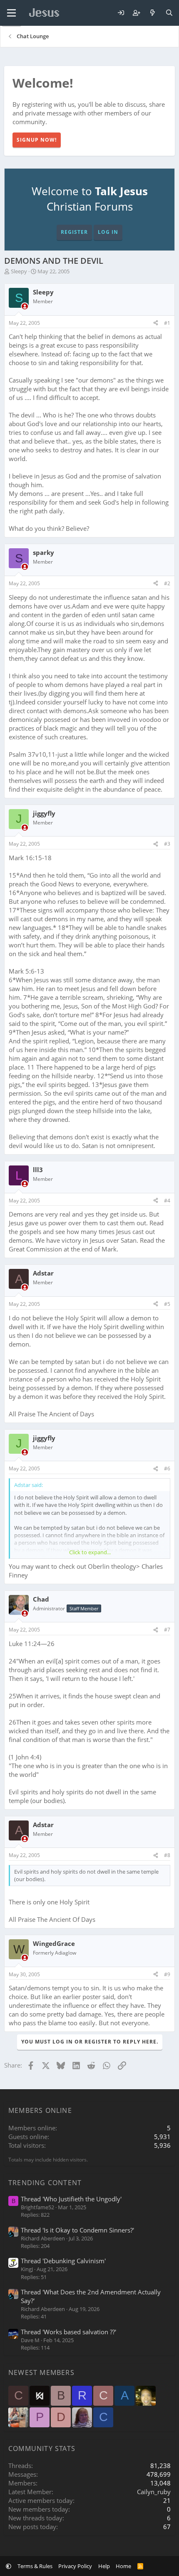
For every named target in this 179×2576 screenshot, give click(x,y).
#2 (167, 583)
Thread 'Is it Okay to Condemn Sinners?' (77, 2230)
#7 (167, 1630)
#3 (167, 844)
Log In (108, 232)
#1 (167, 323)
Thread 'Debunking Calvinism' (63, 2261)
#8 (167, 1855)
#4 (167, 1201)
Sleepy (19, 271)
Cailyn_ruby (154, 2492)
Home (123, 2566)
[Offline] (25, 306)
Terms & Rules (35, 2566)
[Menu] (11, 13)
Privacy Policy (75, 2566)
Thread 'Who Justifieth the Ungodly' (71, 2199)
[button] (9, 2566)
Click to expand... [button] (90, 1552)
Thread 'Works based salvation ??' (68, 2332)
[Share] (156, 323)
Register (74, 232)
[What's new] (153, 13)
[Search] (169, 13)
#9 (167, 1974)
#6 (167, 1468)
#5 (167, 1304)
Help (104, 2566)
